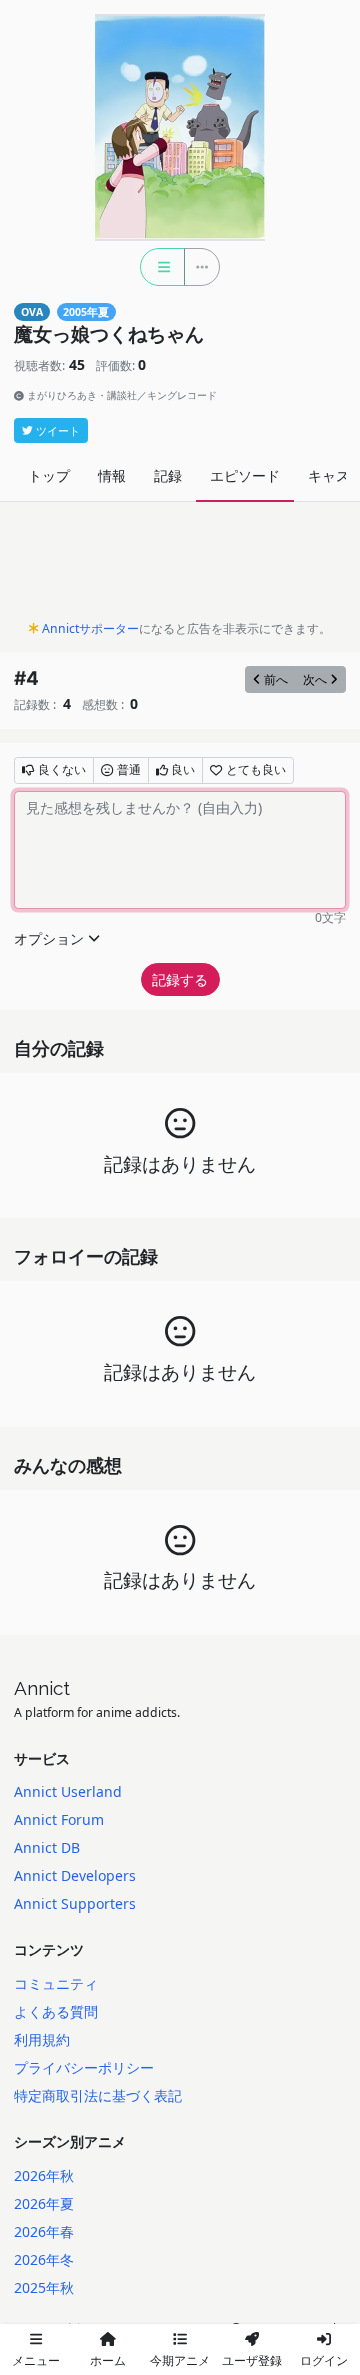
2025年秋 (44, 2287)
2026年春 (44, 2231)
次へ (315, 679)
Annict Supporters (75, 1903)
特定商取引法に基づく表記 (98, 2095)
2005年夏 (86, 312)
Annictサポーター (90, 628)
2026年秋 (44, 2175)
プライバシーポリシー (84, 2067)
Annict (42, 1688)
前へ (276, 679)
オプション (49, 938)
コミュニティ (56, 1983)
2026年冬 (44, 2259)
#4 (26, 678)
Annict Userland (68, 1791)
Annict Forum (59, 1819)
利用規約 (42, 2039)
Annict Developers (75, 1875)
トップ (49, 475)
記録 (168, 475)
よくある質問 (56, 2011)
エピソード (245, 475)
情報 (112, 475)
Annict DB (47, 1847)
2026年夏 (44, 2203)
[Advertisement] (180, 566)
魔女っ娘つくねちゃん (109, 334)
